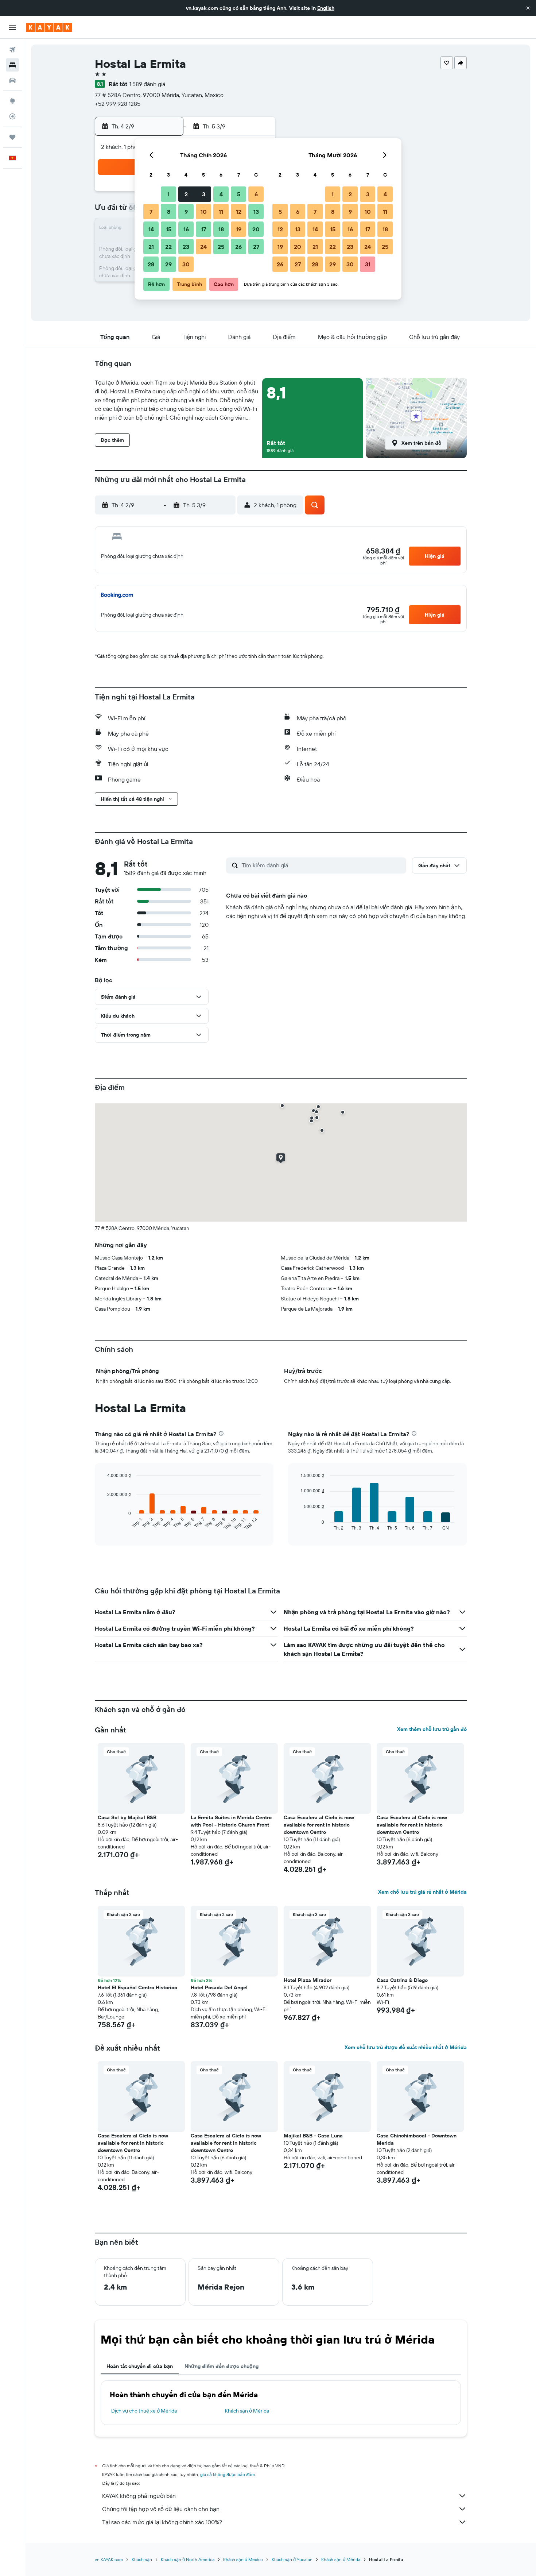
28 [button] (151, 264)
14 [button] (151, 229)
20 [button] (256, 229)
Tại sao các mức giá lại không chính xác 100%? (162, 2522)
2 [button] (186, 194)
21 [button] (151, 247)
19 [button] (239, 229)
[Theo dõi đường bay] (12, 116)
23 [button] (186, 247)
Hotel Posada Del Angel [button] (219, 1987)
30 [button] (186, 264)
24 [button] (203, 247)
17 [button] (203, 229)
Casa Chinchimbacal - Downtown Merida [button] (417, 2139)
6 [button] (256, 194)
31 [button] (368, 264)
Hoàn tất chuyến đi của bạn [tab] (140, 2366)
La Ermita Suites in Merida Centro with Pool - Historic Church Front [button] (231, 1821)
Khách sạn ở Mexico (243, 2559)
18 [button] (221, 229)
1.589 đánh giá (147, 84)
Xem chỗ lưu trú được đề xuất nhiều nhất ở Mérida (406, 2047)
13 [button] (256, 212)
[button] (528, 8)
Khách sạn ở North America (188, 2559)
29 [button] (168, 264)
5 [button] (239, 194)
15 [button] (169, 229)
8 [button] (169, 212)
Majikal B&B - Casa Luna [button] (313, 2136)
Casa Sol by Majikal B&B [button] (127, 1817)
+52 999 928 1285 (118, 104)
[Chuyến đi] (12, 137)
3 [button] (204, 194)
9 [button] (186, 212)
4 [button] (221, 194)
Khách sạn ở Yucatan (292, 2559)
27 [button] (256, 247)
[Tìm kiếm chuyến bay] (12, 50)
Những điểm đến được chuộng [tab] (222, 2366)
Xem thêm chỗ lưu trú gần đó (432, 1729)
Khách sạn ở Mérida (247, 2411)
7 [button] (151, 212)
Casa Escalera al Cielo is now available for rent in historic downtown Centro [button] (319, 1825)
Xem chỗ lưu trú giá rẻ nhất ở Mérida (422, 1892)
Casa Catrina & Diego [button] (402, 1980)
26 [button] (238, 247)
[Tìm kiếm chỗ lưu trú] (12, 65)
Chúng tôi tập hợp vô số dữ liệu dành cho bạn (161, 2509)
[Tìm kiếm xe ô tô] (12, 80)
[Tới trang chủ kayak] (49, 27)
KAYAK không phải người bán (139, 2496)
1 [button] (168, 194)
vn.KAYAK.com (109, 2559)
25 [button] (221, 247)
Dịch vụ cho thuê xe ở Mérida (144, 2411)
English (326, 8)
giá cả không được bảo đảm (228, 2474)
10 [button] (204, 212)
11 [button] (221, 212)
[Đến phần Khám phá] (12, 101)
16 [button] (186, 229)
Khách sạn (142, 2559)
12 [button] (239, 212)
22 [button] (168, 247)
